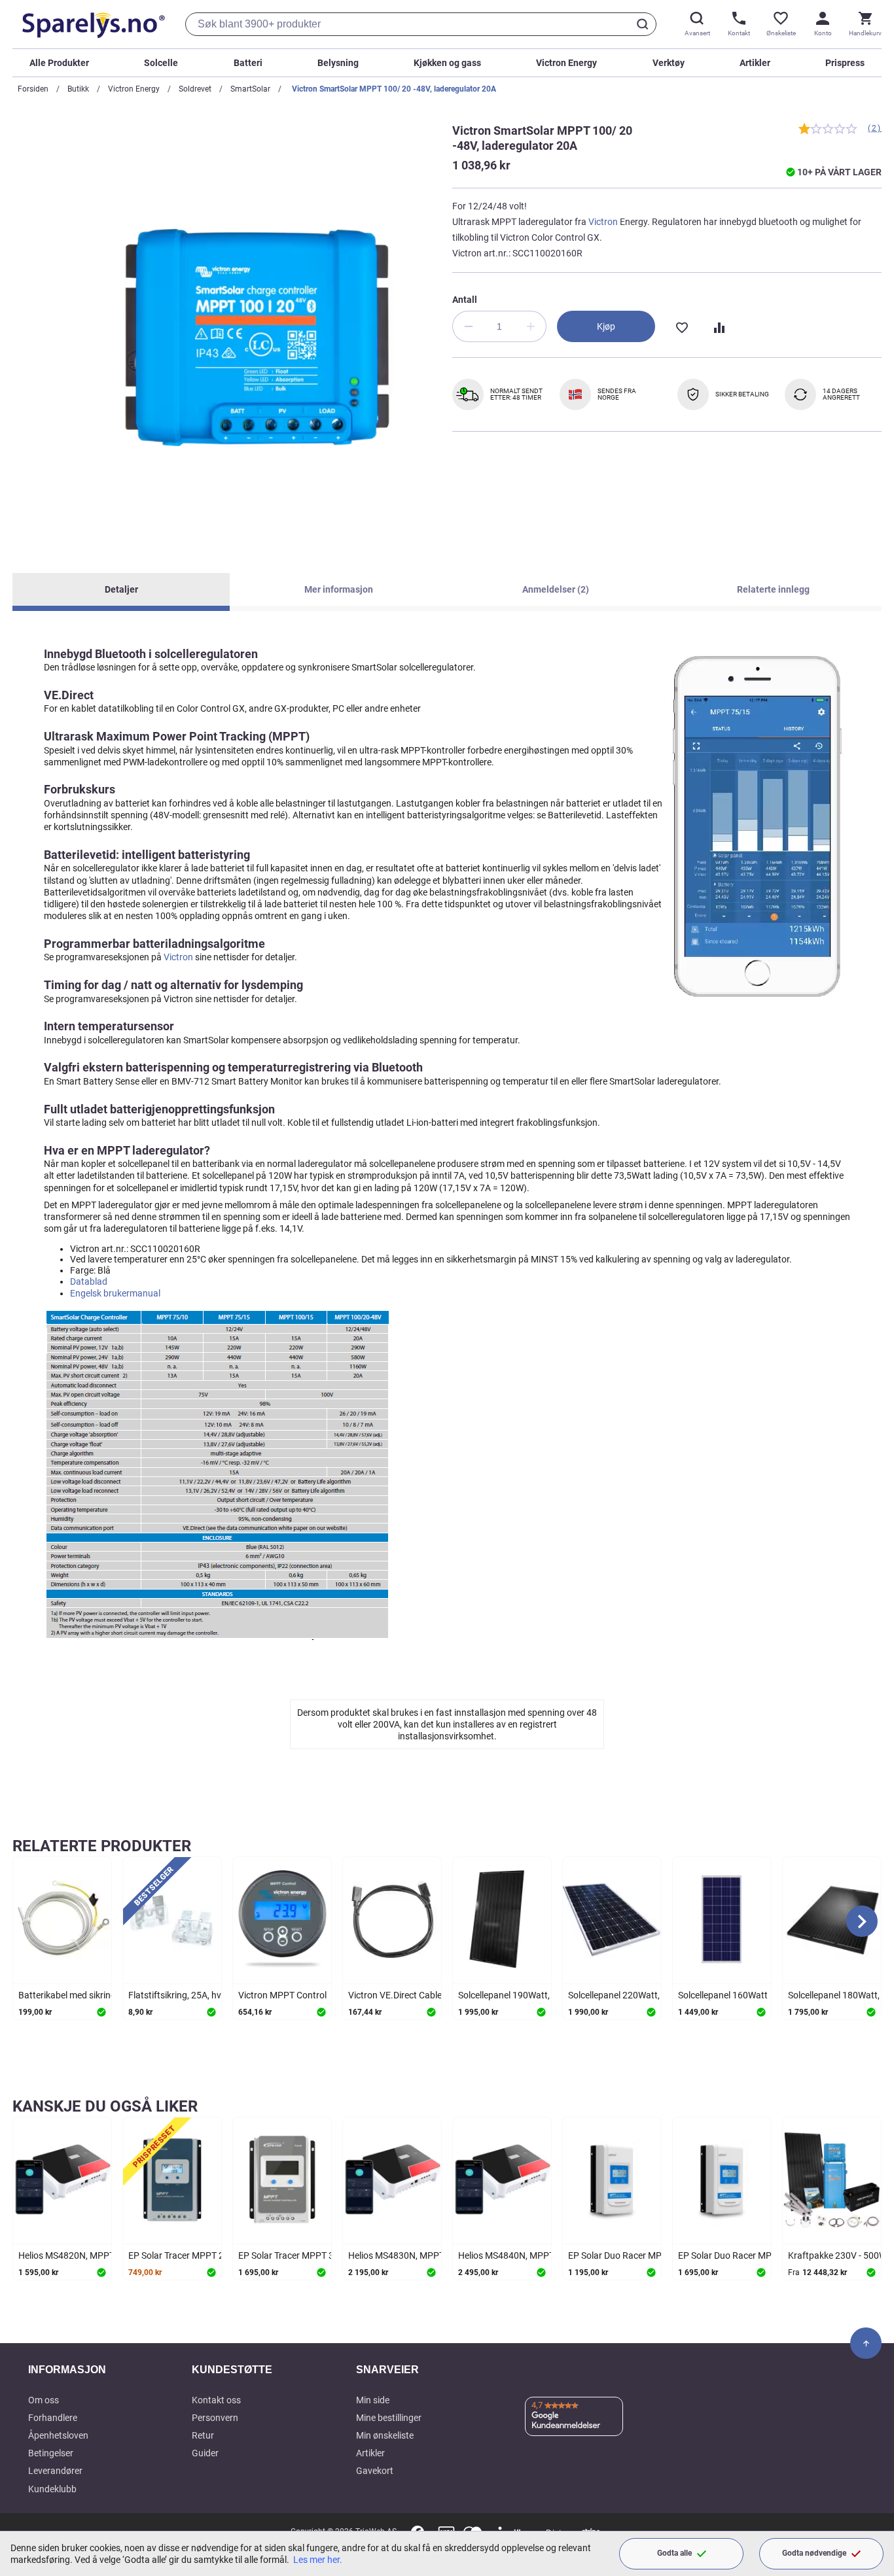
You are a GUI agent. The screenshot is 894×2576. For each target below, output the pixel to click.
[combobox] (421, 24)
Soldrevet (195, 89)
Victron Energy (566, 63)
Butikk (78, 89)
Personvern (215, 2418)
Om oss (44, 2400)
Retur (203, 2435)
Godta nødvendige (814, 2553)
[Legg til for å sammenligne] (718, 326)
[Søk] (645, 24)
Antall (465, 300)
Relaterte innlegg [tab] (773, 589)
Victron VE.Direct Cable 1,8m (406, 1995)
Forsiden (33, 89)
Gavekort (375, 2471)
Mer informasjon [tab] (339, 589)
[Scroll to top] (866, 2343)
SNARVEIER (387, 2370)
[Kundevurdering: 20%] (828, 129)
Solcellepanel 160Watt (723, 1995)
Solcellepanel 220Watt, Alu (621, 1995)
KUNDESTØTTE (232, 2370)
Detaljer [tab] (121, 589)
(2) (875, 128)
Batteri (248, 63)
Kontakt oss (216, 2400)
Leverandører (55, 2471)
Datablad (89, 1281)
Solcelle (161, 63)
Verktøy (669, 63)
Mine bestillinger (389, 2418)
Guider (205, 2453)
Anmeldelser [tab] (554, 589)
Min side (373, 2400)
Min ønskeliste (385, 2435)
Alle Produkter (59, 63)
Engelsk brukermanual (115, 1293)
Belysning (338, 63)
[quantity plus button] (531, 326)
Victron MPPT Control (282, 1995)
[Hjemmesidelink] (91, 24)
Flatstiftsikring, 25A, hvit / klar (189, 1995)
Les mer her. (318, 2560)
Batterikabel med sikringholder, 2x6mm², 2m (107, 1995)
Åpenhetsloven (58, 2435)
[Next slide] (862, 1921)
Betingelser (51, 2453)
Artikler (755, 63)
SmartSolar (250, 89)
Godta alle (674, 2553)
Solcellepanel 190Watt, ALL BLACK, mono (542, 1995)
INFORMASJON (67, 2370)
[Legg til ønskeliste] (681, 326)
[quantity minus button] (468, 326)
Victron (603, 222)
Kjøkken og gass (447, 63)
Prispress (845, 63)
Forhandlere (53, 2418)
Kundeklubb (52, 2489)
